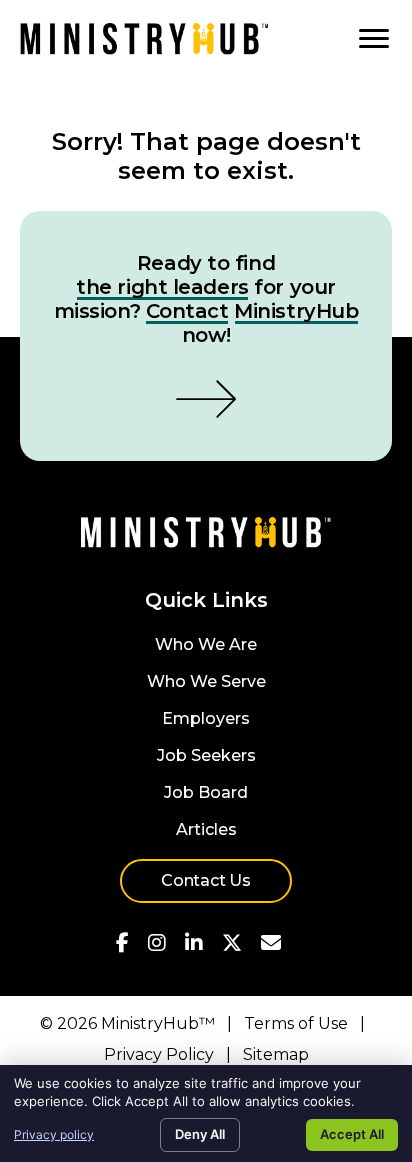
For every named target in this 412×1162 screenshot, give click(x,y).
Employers (206, 719)
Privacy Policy (159, 1054)
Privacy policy (54, 1134)
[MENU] (374, 39)
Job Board (206, 793)
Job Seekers (206, 756)
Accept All (352, 1134)
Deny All (200, 1134)
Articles (206, 830)
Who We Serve (206, 682)
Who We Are (206, 645)
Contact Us (206, 880)
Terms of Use (296, 1023)
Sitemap (276, 1054)
